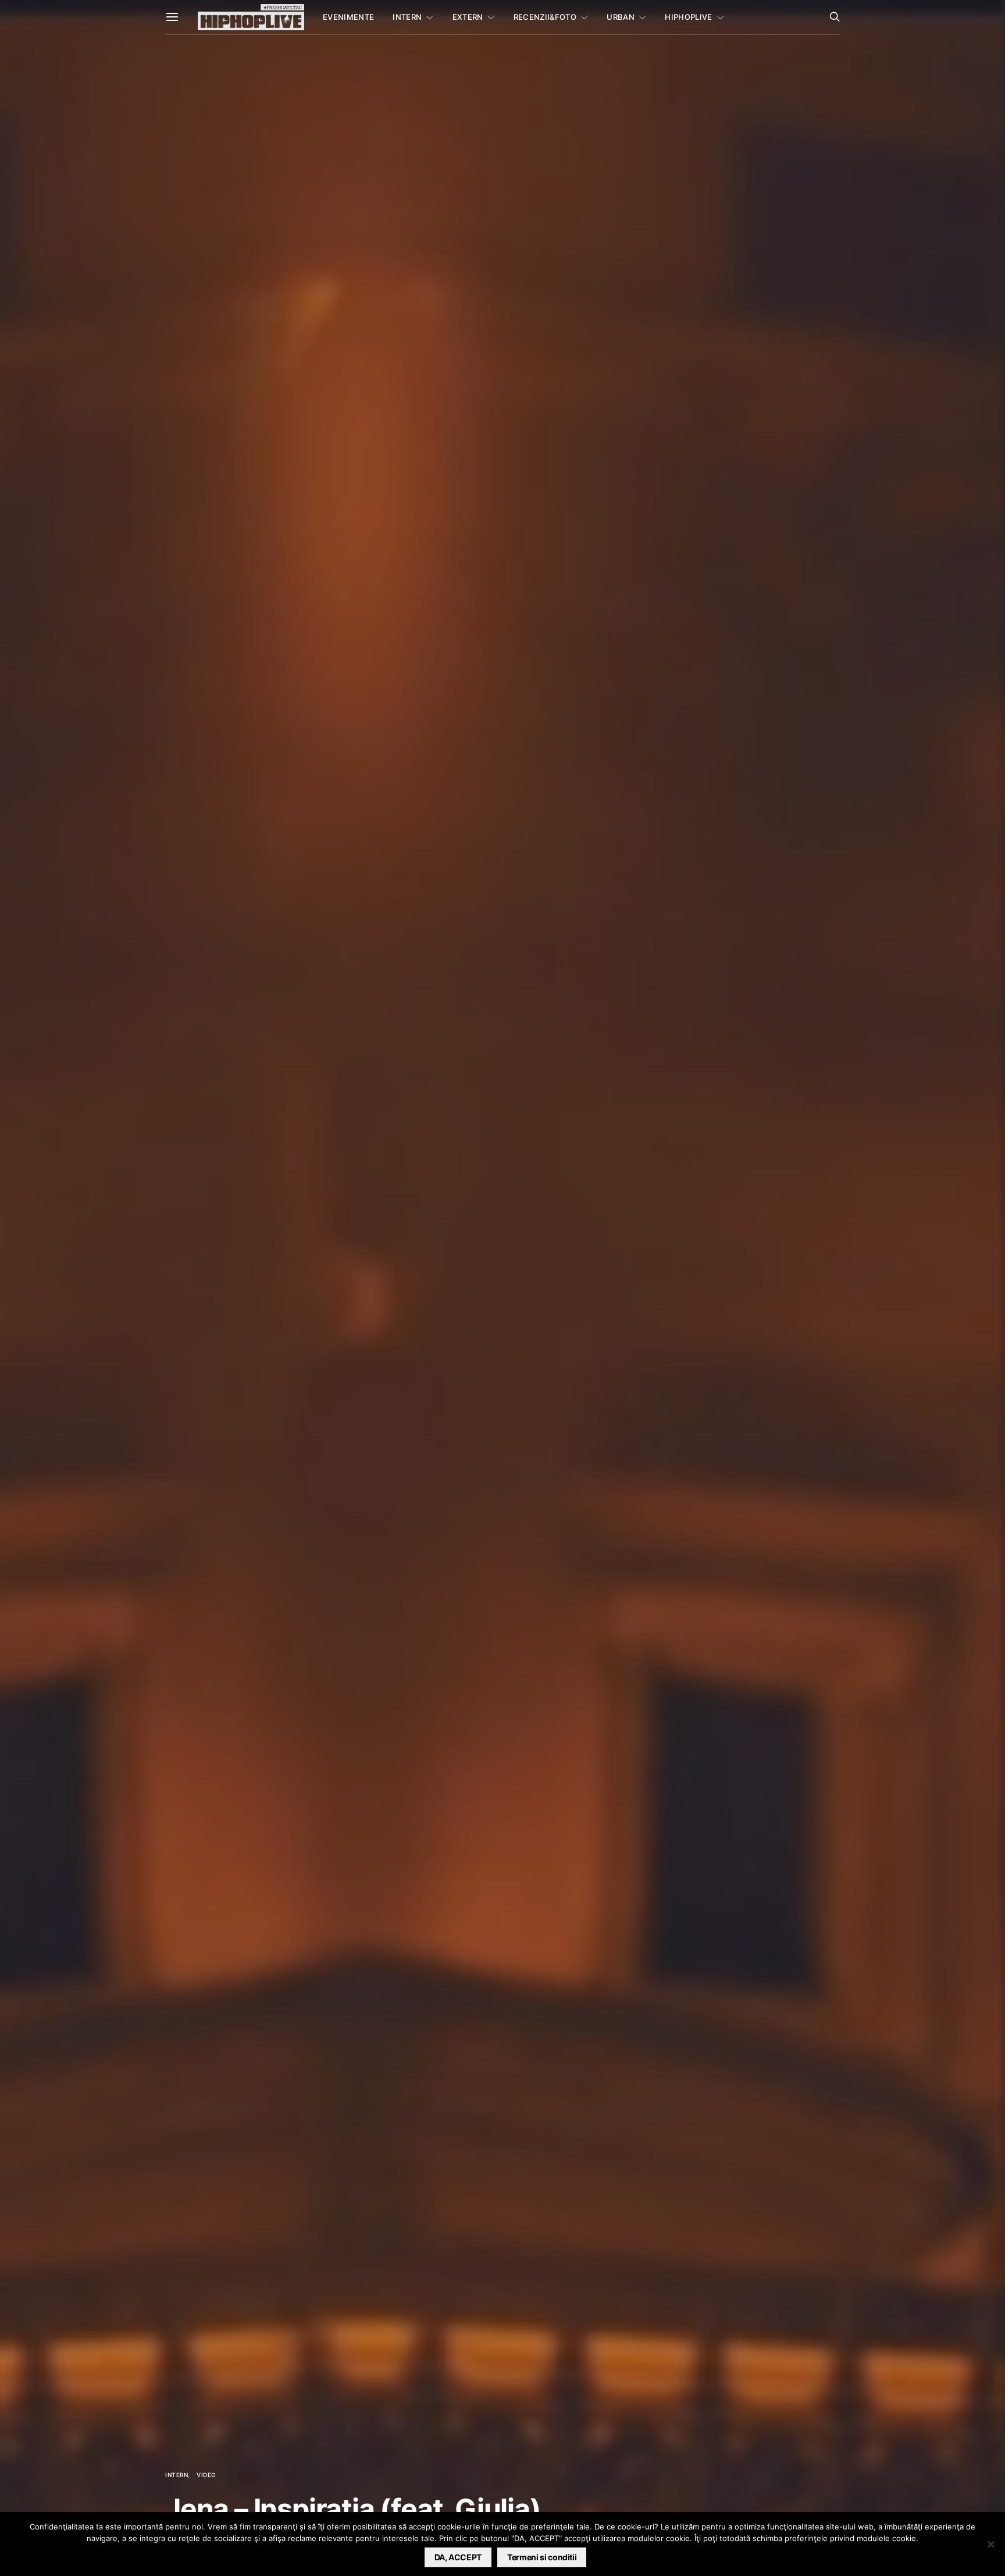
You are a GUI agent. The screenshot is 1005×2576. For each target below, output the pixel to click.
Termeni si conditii (542, 2557)
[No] (990, 2544)
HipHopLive (688, 17)
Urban (621, 17)
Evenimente (348, 17)
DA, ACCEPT (458, 2557)
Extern (468, 17)
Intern (407, 17)
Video (206, 2475)
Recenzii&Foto (545, 17)
